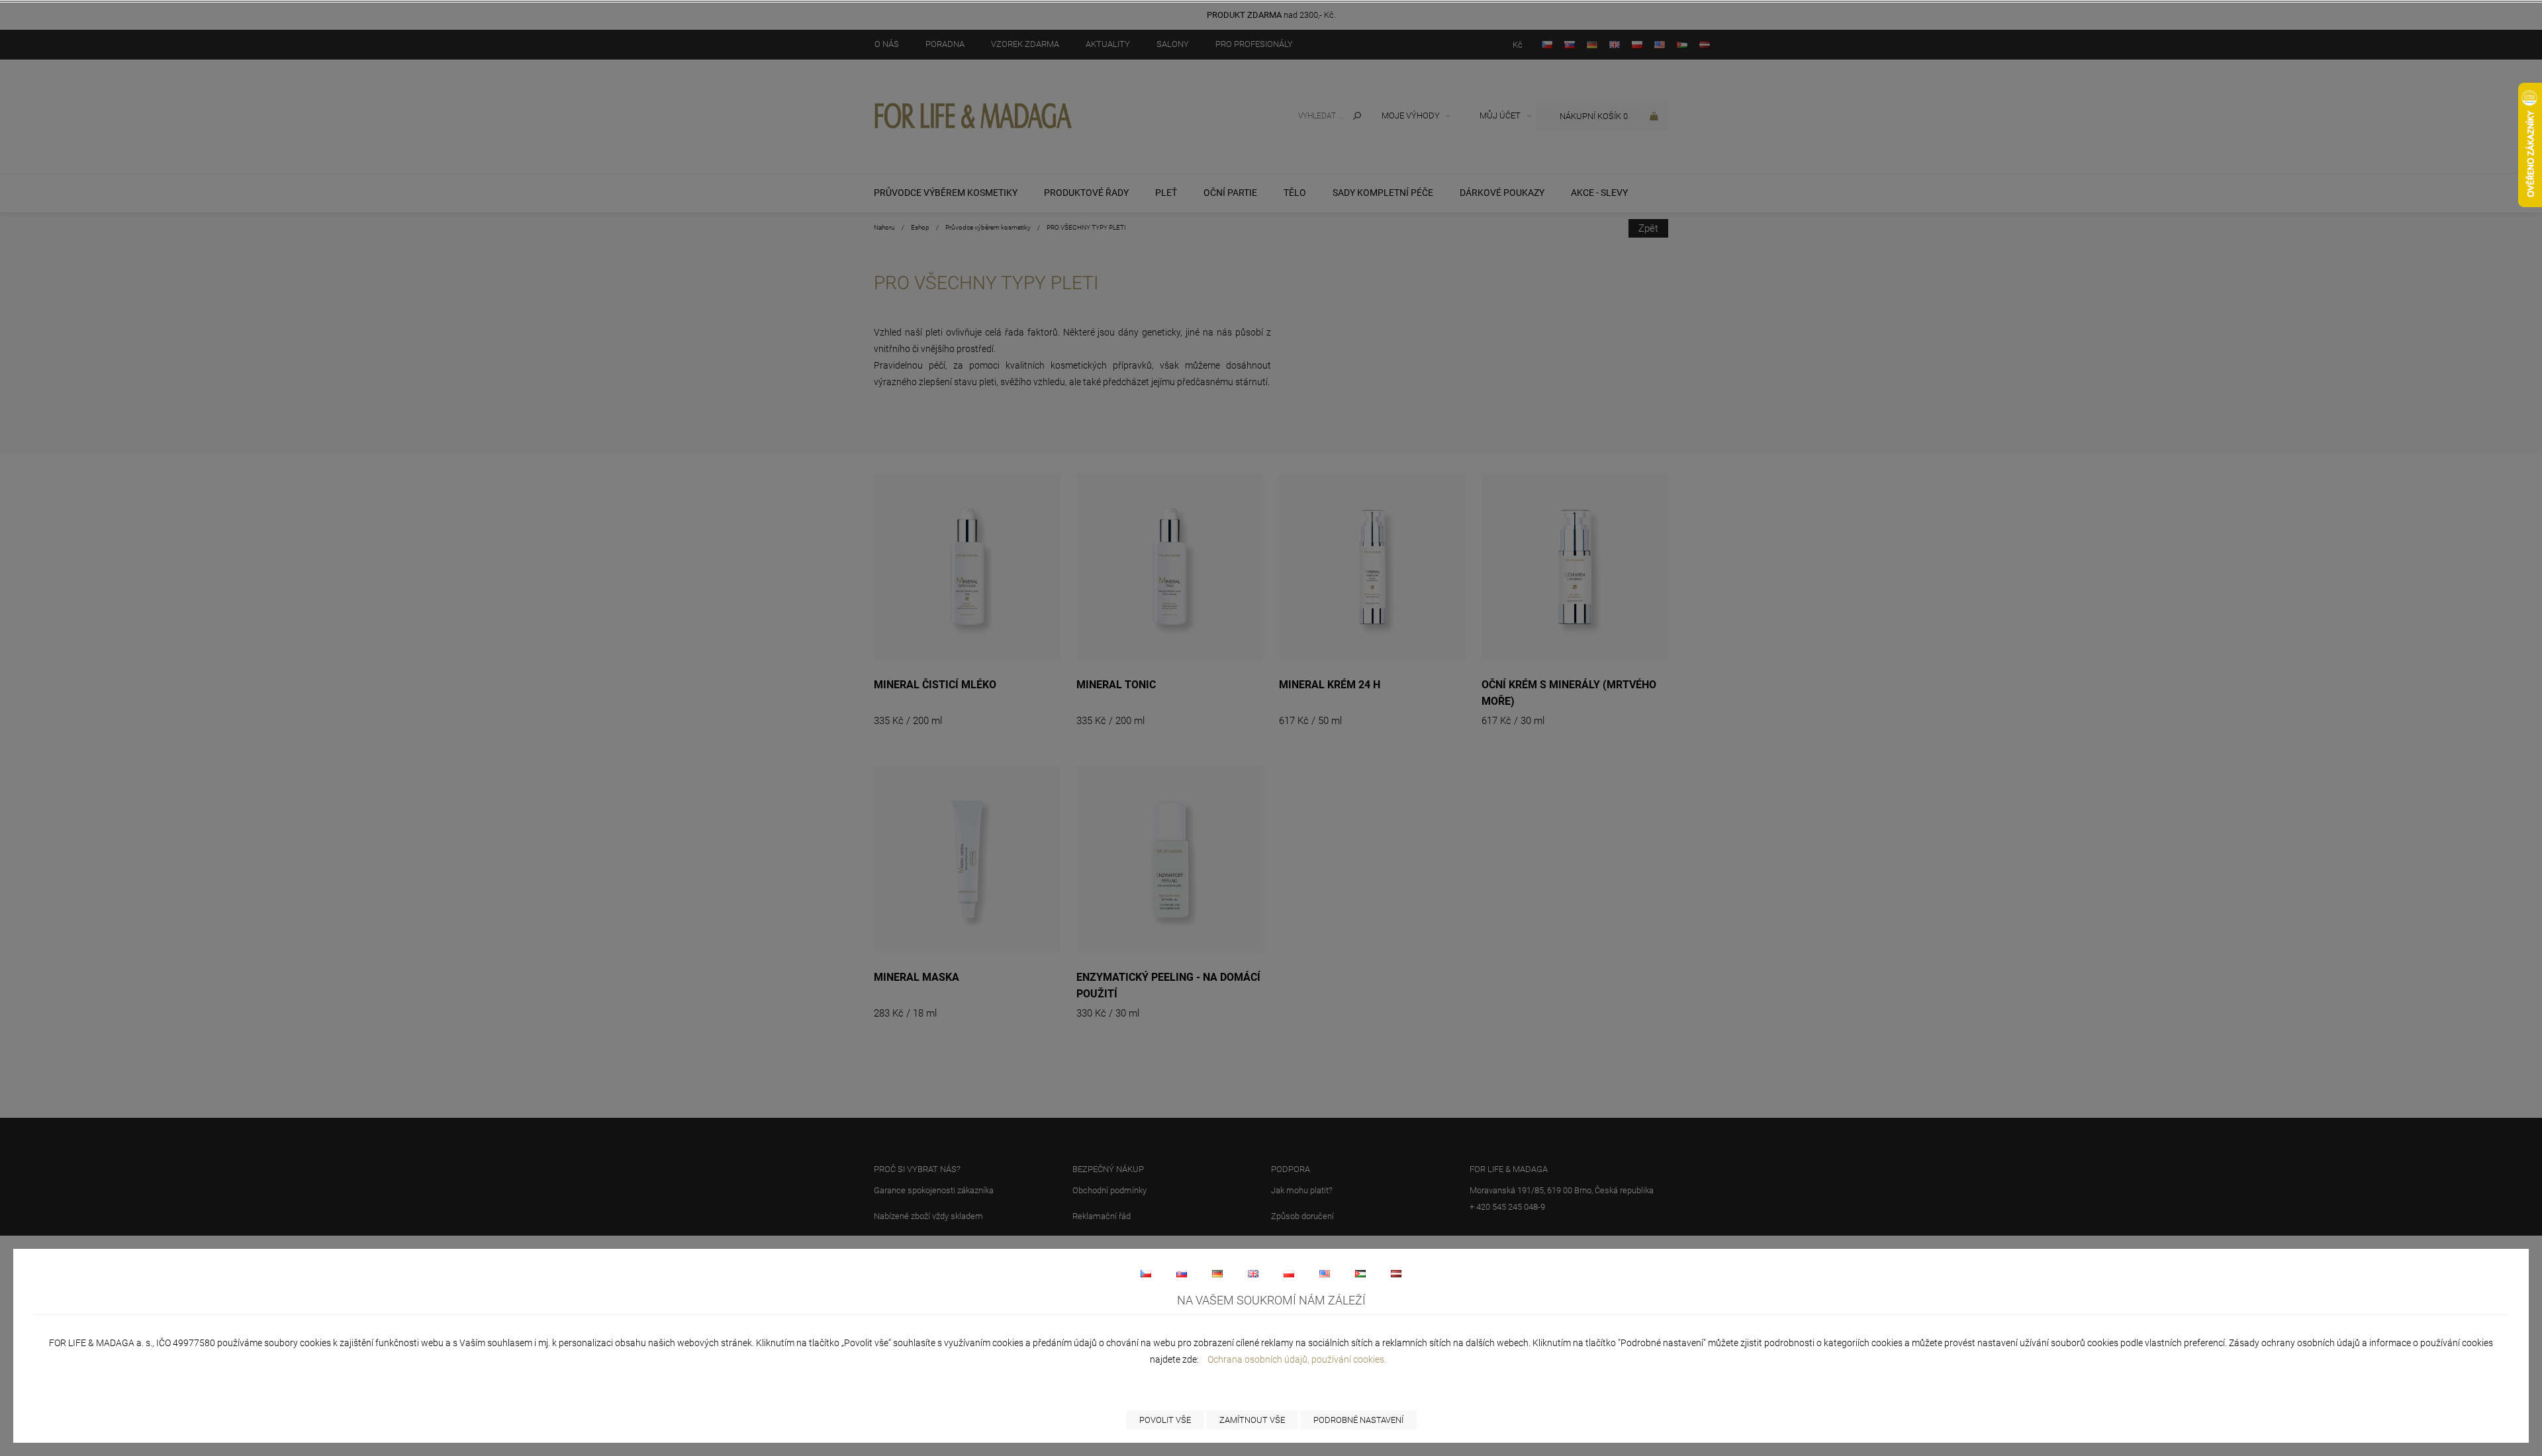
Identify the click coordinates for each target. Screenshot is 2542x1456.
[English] (1253, 1273)
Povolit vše (1165, 1420)
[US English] (1325, 1273)
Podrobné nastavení (1358, 1420)
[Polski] (1289, 1273)
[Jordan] (1360, 1273)
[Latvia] (1396, 1273)
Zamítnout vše (1252, 1420)
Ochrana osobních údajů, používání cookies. (1297, 1359)
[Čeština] (1146, 1273)
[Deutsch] (1217, 1273)
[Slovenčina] (1182, 1273)
